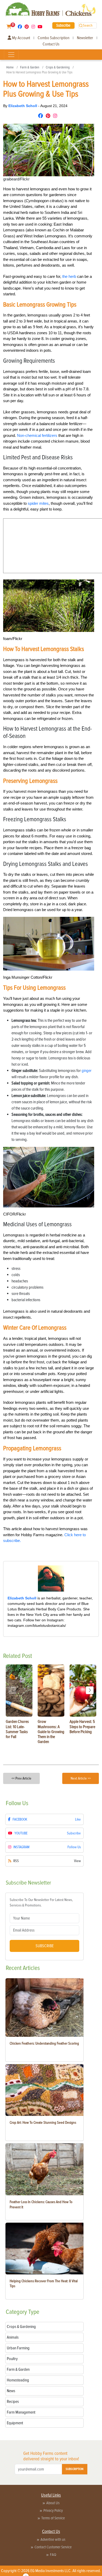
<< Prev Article (21, 1778)
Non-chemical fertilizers (37, 435)
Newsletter (85, 38)
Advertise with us (53, 2539)
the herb (69, 276)
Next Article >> (81, 1778)
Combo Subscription (53, 38)
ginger (87, 1071)
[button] (90, 1690)
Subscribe (63, 25)
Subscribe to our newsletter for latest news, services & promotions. (41, 1903)
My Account (21, 38)
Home (10, 67)
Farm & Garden (30, 67)
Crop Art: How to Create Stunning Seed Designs (43, 2123)
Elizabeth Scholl (23, 106)
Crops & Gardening (58, 67)
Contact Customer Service (53, 2547)
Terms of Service (53, 2518)
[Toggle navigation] (11, 55)
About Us (53, 2503)
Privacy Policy (53, 2510)
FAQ (53, 2555)
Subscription (75, 2469)
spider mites (38, 503)
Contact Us (51, 44)
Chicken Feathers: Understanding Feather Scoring (44, 2043)
